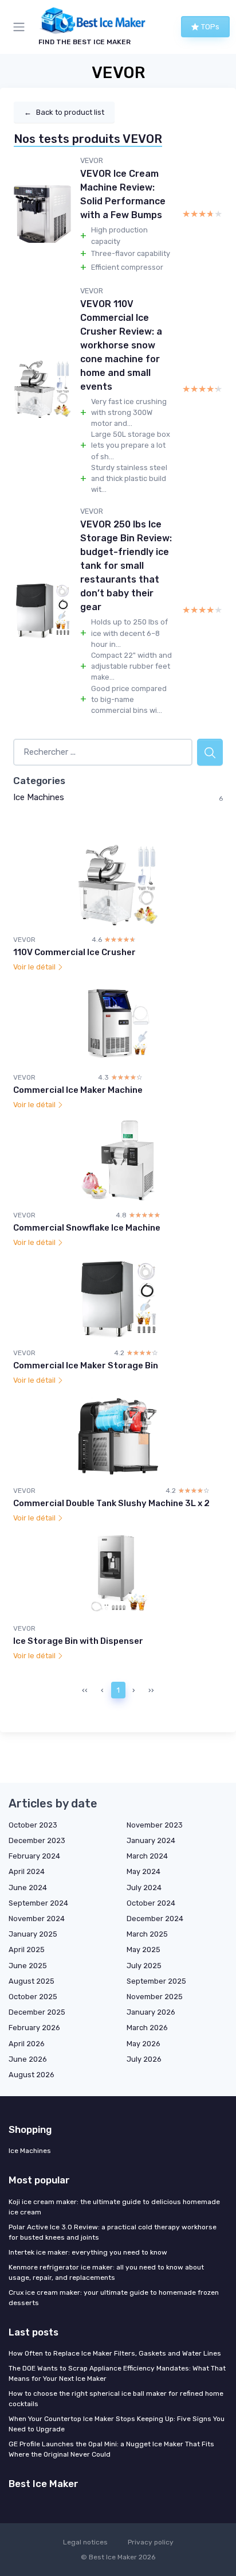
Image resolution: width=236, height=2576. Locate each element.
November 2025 (155, 1997)
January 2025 (33, 1934)
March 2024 (147, 1856)
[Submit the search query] (210, 752)
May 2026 (143, 2044)
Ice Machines (39, 797)
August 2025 (32, 1981)
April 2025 (27, 1950)
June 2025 (28, 1966)
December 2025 (37, 2012)
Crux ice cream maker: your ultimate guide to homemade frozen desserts (114, 2298)
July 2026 (144, 2059)
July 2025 (144, 1966)
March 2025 (147, 1934)
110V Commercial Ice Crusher (74, 952)
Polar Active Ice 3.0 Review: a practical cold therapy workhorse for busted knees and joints (113, 2232)
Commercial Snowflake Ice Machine (87, 1228)
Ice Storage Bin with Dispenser (78, 1641)
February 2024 (34, 1856)
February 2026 (34, 2028)
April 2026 (27, 2044)
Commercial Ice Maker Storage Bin (86, 1365)
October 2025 (33, 1997)
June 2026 (28, 2059)
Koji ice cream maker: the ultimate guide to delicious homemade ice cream (114, 2207)
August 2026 (32, 2075)
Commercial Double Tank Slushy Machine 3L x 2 (111, 1503)
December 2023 (37, 1840)
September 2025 (156, 1981)
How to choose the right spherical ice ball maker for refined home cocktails (116, 2399)
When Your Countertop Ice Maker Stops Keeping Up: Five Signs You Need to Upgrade (117, 2424)
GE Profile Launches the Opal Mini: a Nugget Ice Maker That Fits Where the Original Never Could (111, 2449)
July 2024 (144, 1888)
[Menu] (21, 27)
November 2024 (37, 1919)
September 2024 (38, 1903)
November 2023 (155, 1825)
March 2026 (147, 2028)
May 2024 (143, 1871)
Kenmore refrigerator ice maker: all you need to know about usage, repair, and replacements (106, 2272)
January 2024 (151, 1840)
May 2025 (143, 1950)
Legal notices (85, 2542)
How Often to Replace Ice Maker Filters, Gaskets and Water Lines (115, 2353)
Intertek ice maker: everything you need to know (88, 2252)
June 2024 (28, 1888)
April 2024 (27, 1871)
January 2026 (151, 2012)
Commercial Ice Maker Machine (78, 1090)
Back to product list (64, 112)
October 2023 (33, 1825)
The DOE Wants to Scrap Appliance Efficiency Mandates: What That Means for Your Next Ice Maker (117, 2373)
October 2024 (151, 1903)
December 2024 (155, 1919)
